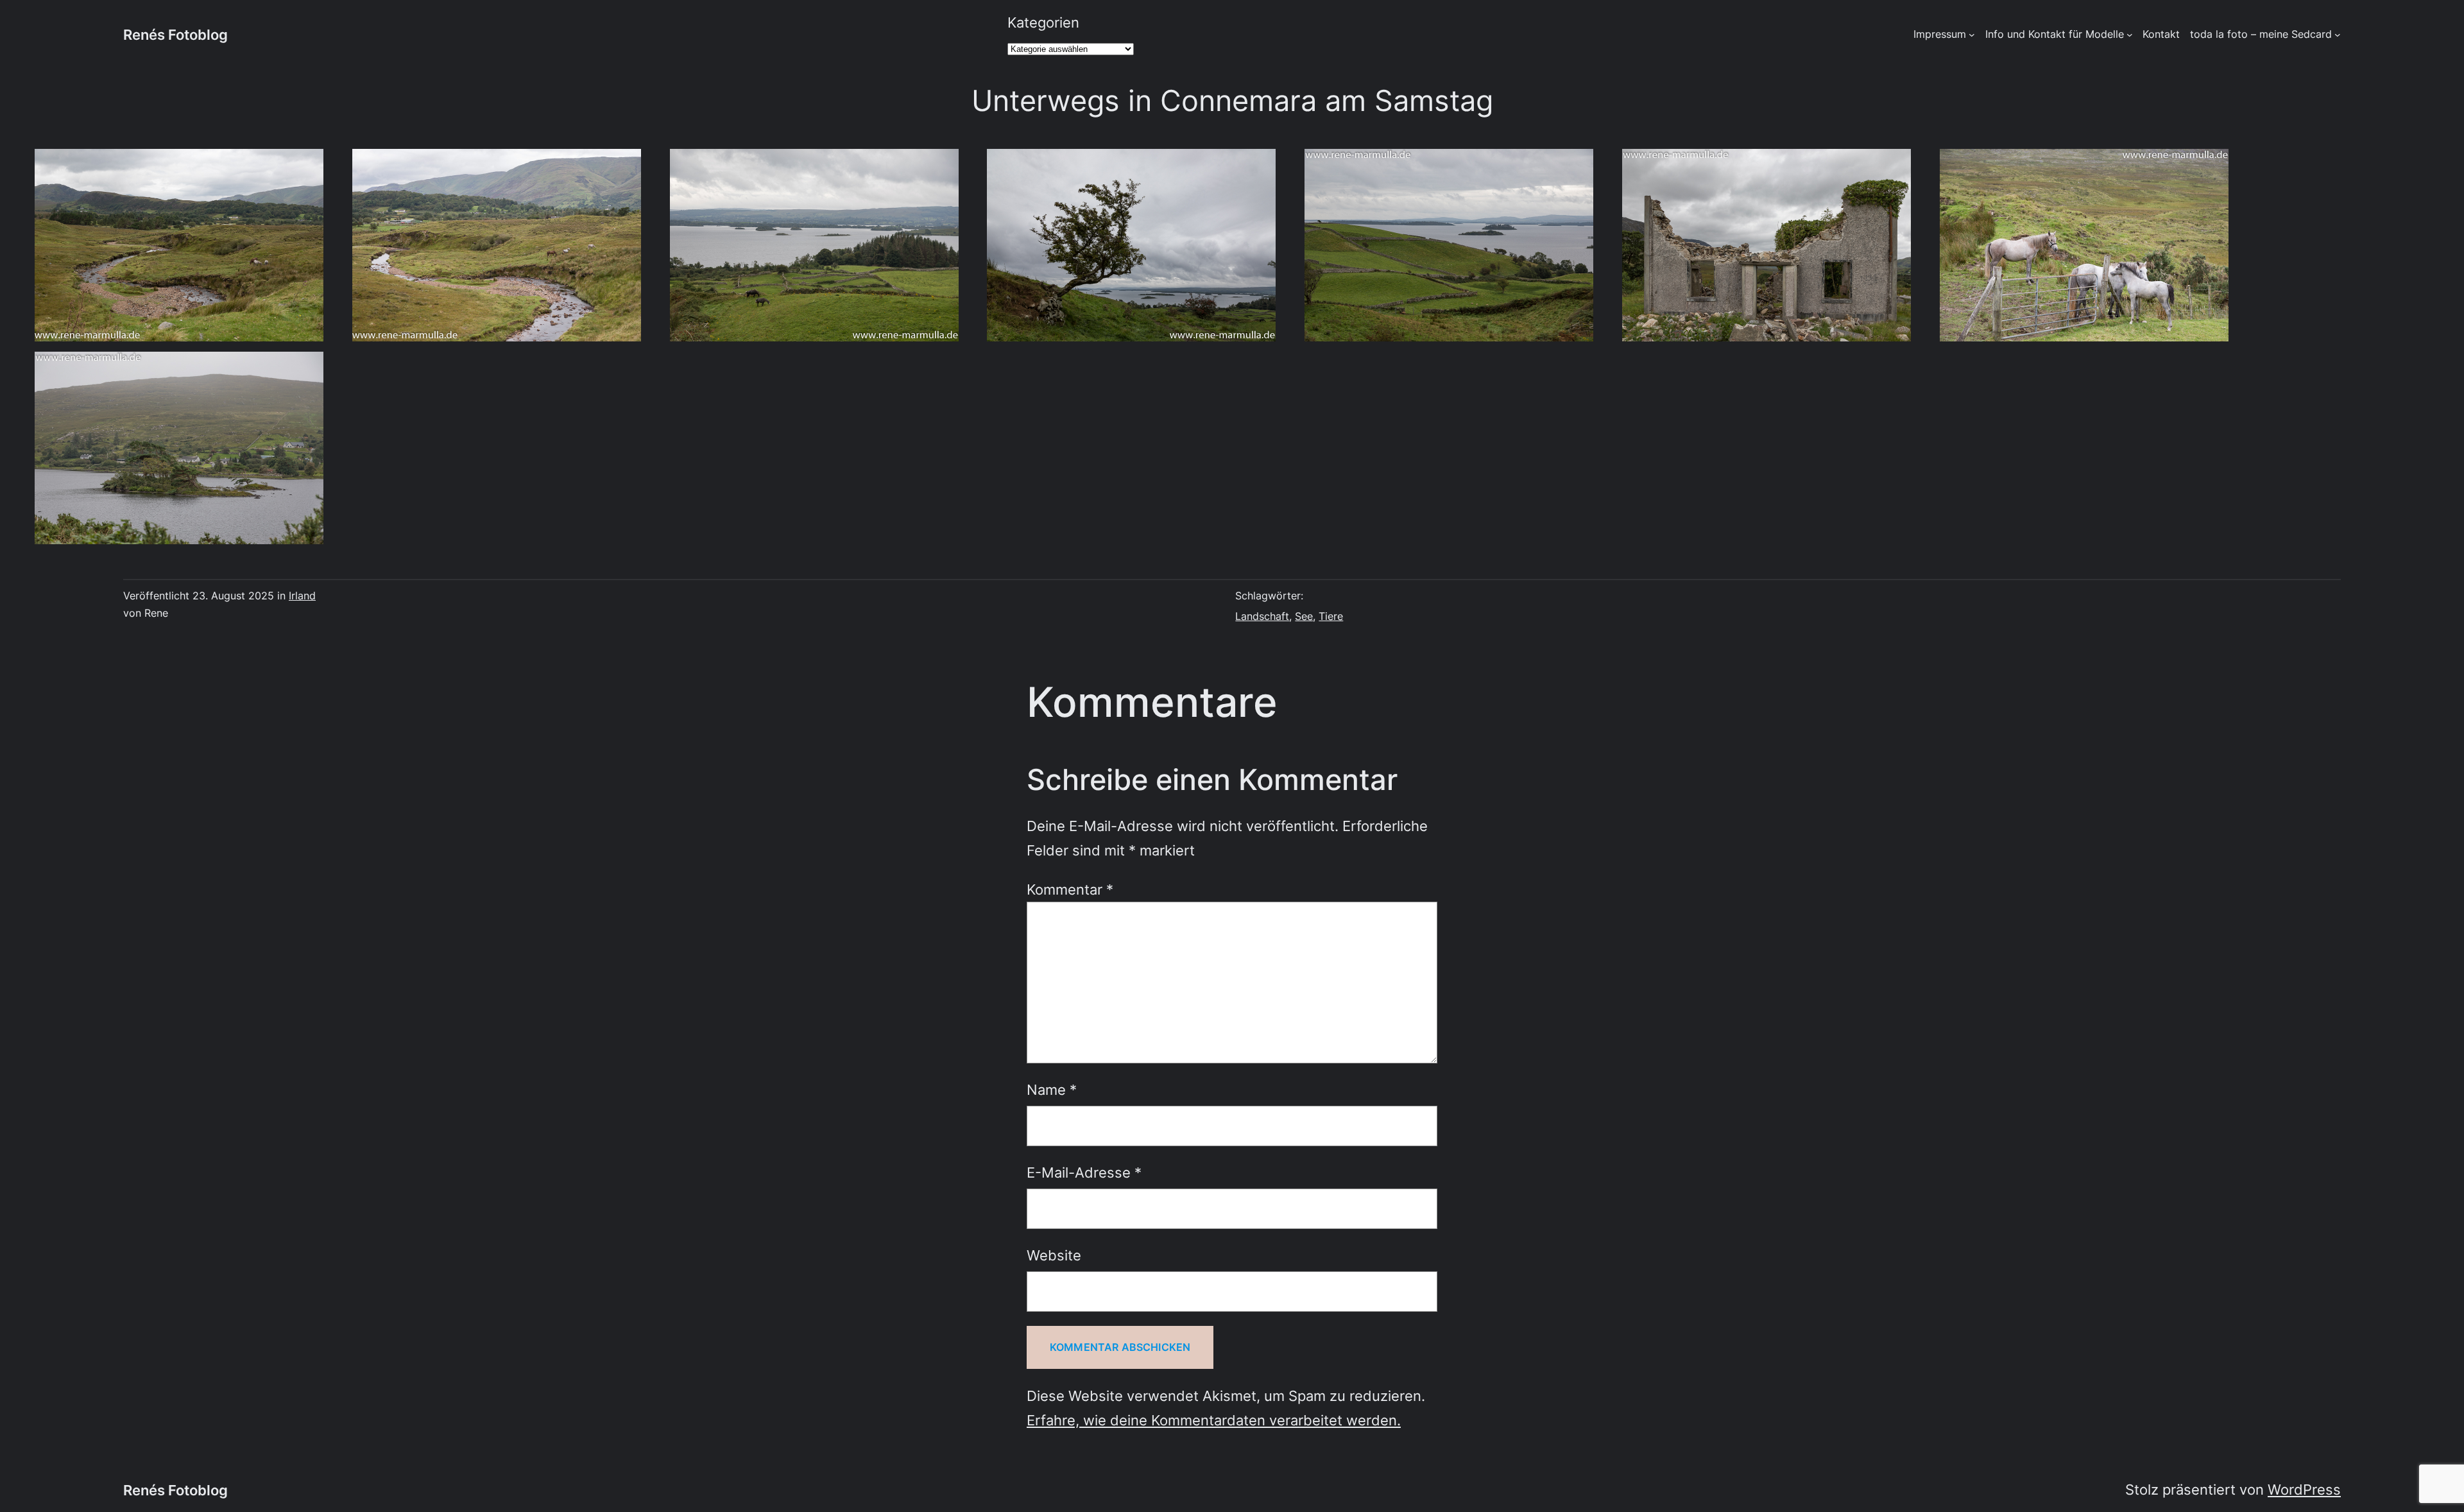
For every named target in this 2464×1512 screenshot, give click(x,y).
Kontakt (2161, 34)
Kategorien (1043, 22)
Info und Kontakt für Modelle (2055, 34)
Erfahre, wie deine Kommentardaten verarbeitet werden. (1214, 1420)
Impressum (1940, 34)
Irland (302, 596)
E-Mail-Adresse (1084, 1172)
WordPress (2304, 1489)
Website (1054, 1255)
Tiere (1331, 616)
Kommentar (1070, 889)
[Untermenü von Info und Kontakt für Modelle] (2130, 35)
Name (1052, 1089)
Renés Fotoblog (175, 34)
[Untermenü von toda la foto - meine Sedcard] (2338, 35)
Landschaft (1262, 616)
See (1304, 616)
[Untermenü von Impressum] (1972, 35)
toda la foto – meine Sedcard (2261, 34)
